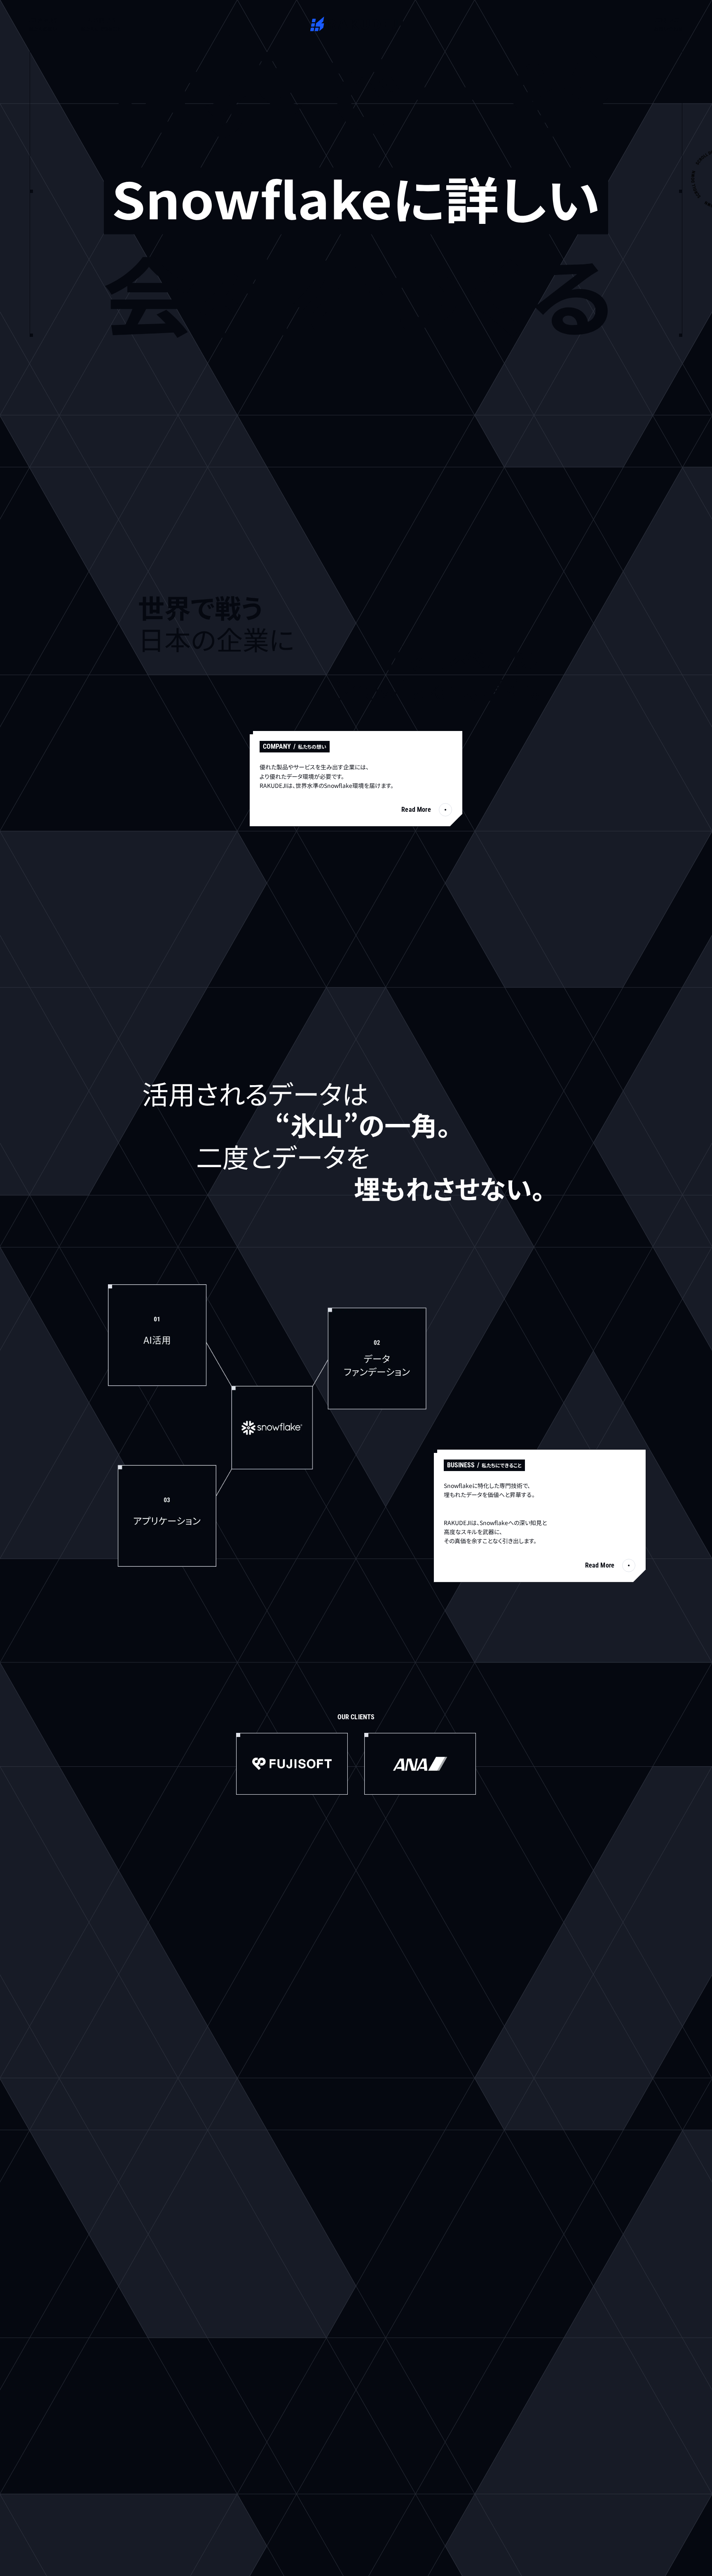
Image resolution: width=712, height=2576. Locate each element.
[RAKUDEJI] (356, 24)
